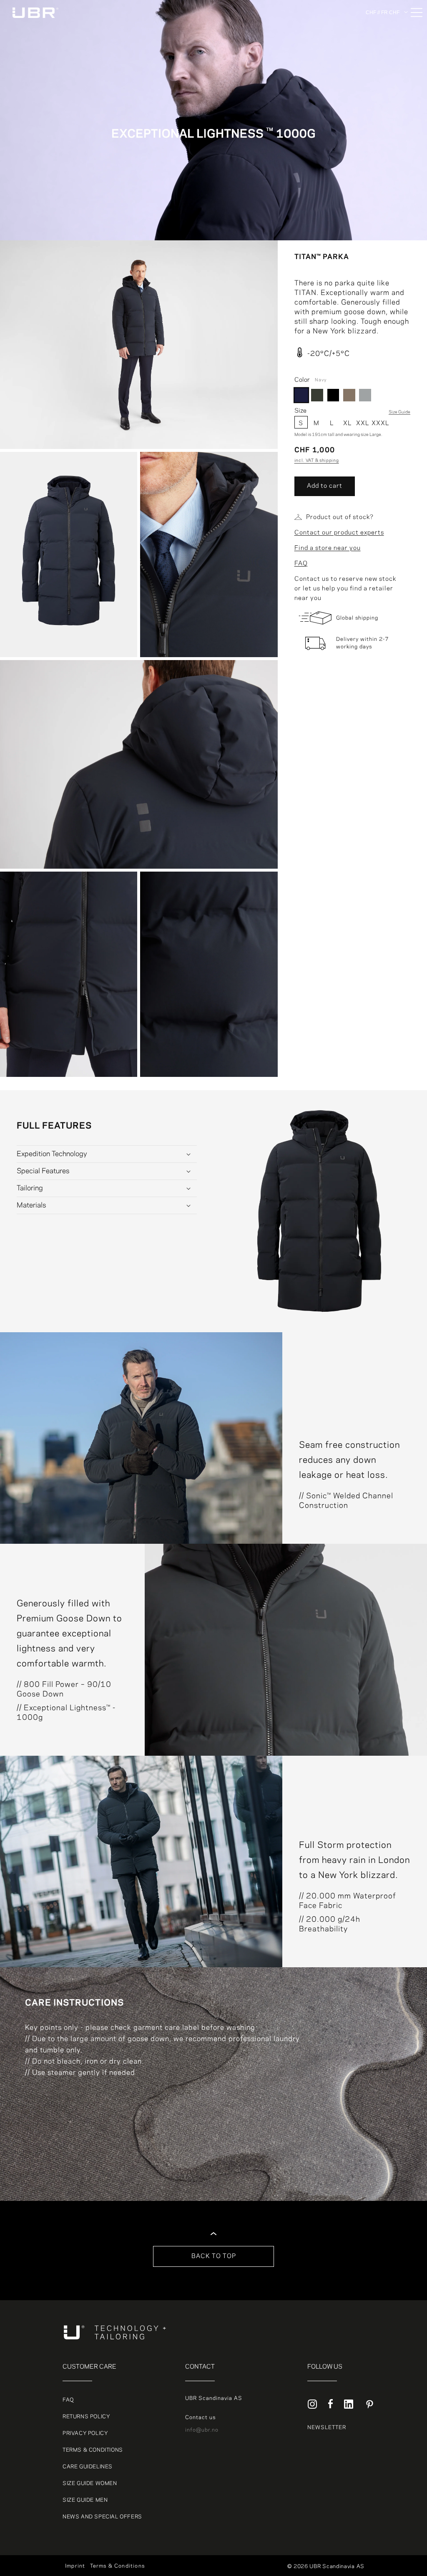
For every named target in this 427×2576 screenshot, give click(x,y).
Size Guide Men (85, 2500)
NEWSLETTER (327, 2427)
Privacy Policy (85, 2433)
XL (347, 423)
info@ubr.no (202, 2430)
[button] (107, 1154)
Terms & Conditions (93, 2450)
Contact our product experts (339, 533)
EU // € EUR (383, 45)
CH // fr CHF (383, 75)
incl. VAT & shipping (317, 461)
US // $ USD (383, 95)
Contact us (200, 2417)
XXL (363, 423)
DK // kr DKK (383, 35)
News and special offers (102, 2517)
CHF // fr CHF (383, 12)
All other (378, 25)
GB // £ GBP (382, 85)
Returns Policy (86, 2417)
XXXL (378, 423)
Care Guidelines (88, 2467)
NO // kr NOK (384, 55)
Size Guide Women (90, 2483)
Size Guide (399, 412)
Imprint (75, 2566)
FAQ (301, 564)
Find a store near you (328, 548)
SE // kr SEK (383, 65)
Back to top (214, 2256)
